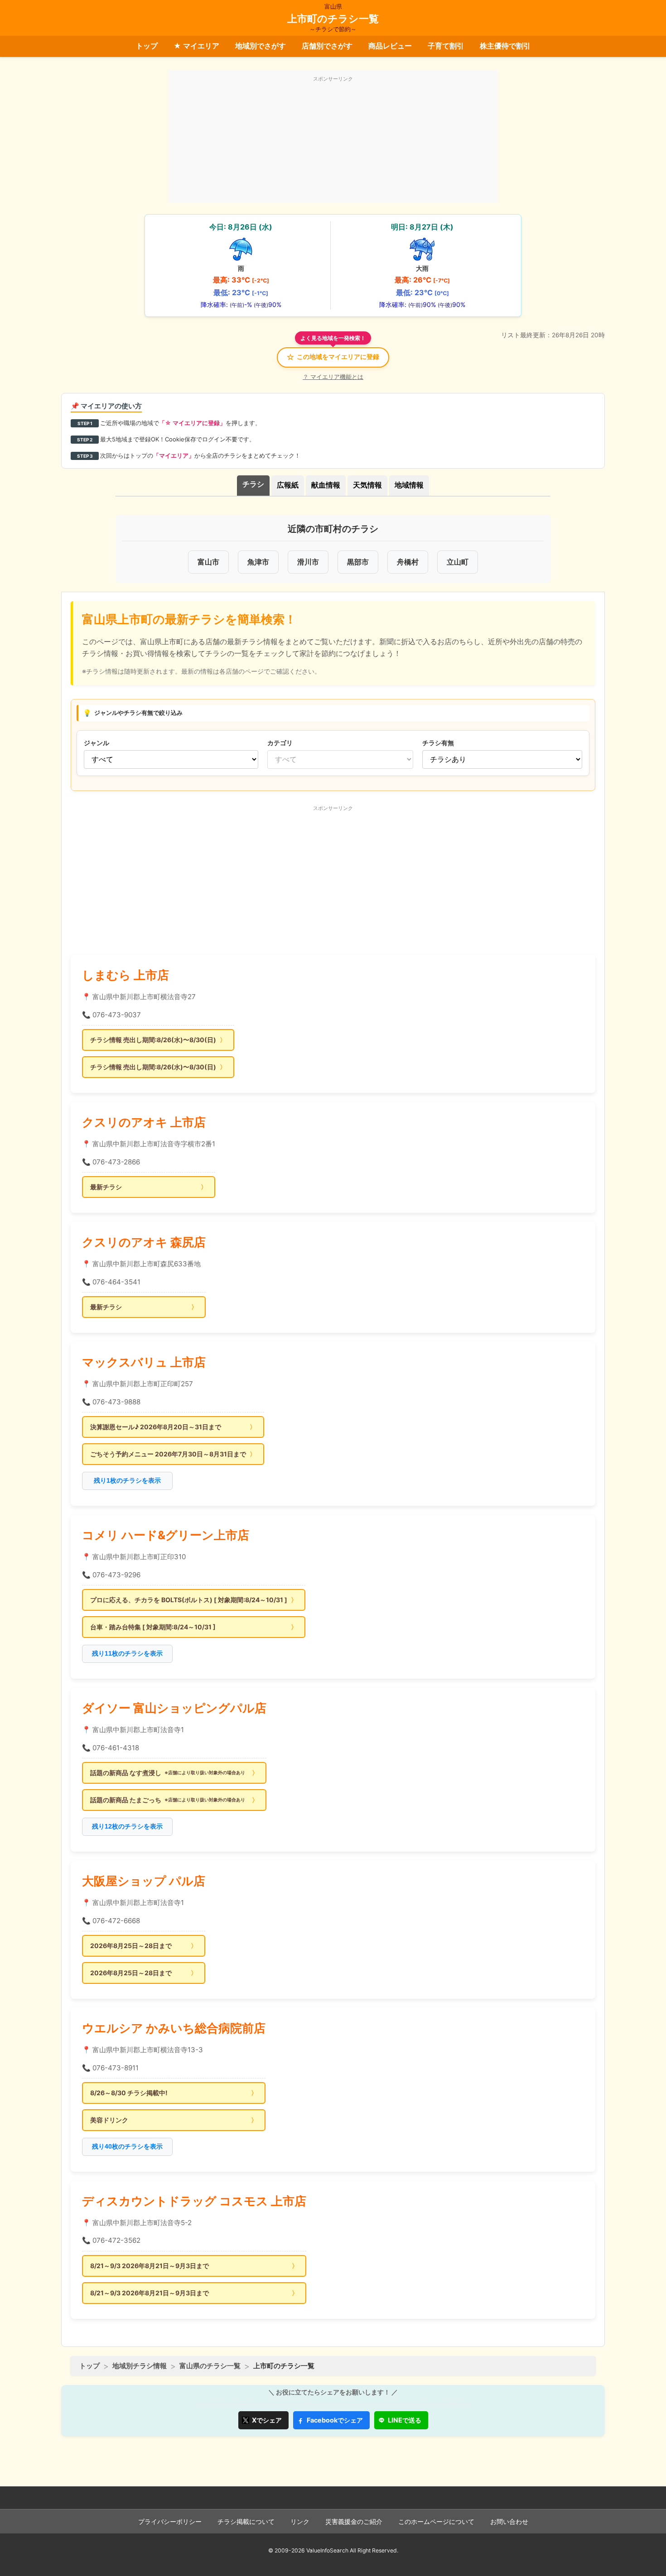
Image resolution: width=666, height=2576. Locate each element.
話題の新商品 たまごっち (168, 1800)
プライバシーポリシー (170, 2522)
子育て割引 (446, 46)
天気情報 (367, 485)
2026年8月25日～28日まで (131, 1946)
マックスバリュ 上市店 (144, 1362)
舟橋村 (408, 562)
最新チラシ (106, 1187)
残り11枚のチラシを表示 (127, 1653)
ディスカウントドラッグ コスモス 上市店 (194, 2201)
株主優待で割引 (505, 46)
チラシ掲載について (246, 2522)
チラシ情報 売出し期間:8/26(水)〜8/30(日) (153, 1040)
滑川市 (308, 562)
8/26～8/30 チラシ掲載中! (129, 2093)
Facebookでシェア (335, 2420)
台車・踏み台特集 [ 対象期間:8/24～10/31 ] (153, 1627)
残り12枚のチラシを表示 (127, 1826)
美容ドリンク (109, 2120)
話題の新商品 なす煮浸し (168, 1773)
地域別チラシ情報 (140, 2366)
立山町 (458, 562)
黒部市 (358, 562)
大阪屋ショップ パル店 (144, 1881)
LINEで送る (405, 2420)
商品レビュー (390, 46)
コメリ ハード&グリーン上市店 (166, 1535)
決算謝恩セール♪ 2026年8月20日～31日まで (156, 1427)
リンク (300, 2522)
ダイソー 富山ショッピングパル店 (174, 1708)
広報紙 (288, 485)
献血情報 (326, 485)
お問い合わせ (509, 2522)
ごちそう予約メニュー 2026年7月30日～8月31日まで (168, 1454)
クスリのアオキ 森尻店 (144, 1242)
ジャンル (97, 743)
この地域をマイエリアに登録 (333, 357)
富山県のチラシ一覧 (210, 2366)
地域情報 (409, 485)
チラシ (253, 484)
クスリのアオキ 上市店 (144, 1122)
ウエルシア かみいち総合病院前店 (174, 2028)
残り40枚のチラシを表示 (127, 2146)
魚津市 (258, 562)
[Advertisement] (333, 142)
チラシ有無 (438, 743)
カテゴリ (280, 743)
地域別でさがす (261, 46)
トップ (147, 46)
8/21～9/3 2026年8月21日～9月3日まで (150, 2266)
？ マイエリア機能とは (333, 377)
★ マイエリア (196, 46)
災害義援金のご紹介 (354, 2522)
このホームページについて (436, 2522)
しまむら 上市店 (125, 975)
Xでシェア (267, 2420)
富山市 (208, 562)
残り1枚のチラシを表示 (127, 1480)
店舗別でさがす (327, 46)
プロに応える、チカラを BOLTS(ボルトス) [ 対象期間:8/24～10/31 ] (189, 1600)
